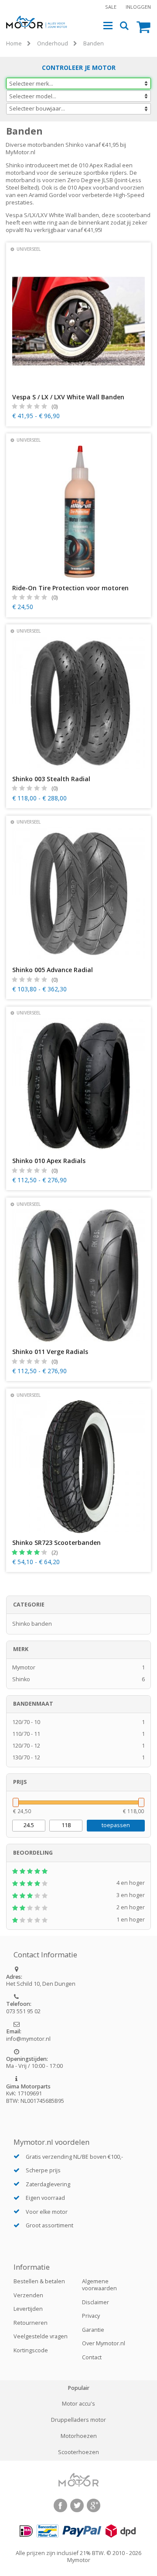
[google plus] (94, 2505)
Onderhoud (53, 43)
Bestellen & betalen (39, 2281)
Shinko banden (32, 1624)
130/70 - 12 (79, 1757)
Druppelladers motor (78, 2420)
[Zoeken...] (125, 26)
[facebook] (60, 2505)
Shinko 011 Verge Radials (50, 1352)
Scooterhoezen (78, 2452)
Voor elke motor (47, 2212)
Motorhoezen (79, 2436)
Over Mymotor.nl (104, 2343)
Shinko (79, 1679)
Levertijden (28, 2309)
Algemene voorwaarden (99, 2285)
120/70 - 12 (79, 1746)
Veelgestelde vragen (41, 2336)
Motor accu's (78, 2404)
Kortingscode (31, 2350)
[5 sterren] (78, 1871)
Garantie (93, 2330)
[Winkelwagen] (144, 26)
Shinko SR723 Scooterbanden (56, 1543)
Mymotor (79, 1667)
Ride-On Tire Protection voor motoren (70, 588)
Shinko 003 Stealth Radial (51, 779)
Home (14, 43)
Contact (92, 2357)
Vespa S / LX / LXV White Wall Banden (68, 397)
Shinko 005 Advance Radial (53, 970)
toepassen (116, 1825)
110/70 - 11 (79, 1734)
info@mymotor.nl (28, 2039)
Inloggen (138, 7)
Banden (94, 43)
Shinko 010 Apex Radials (49, 1161)
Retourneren (31, 2323)
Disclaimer (96, 2302)
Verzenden (28, 2295)
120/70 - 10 (79, 1722)
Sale (111, 7)
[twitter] (77, 2505)
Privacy (91, 2316)
